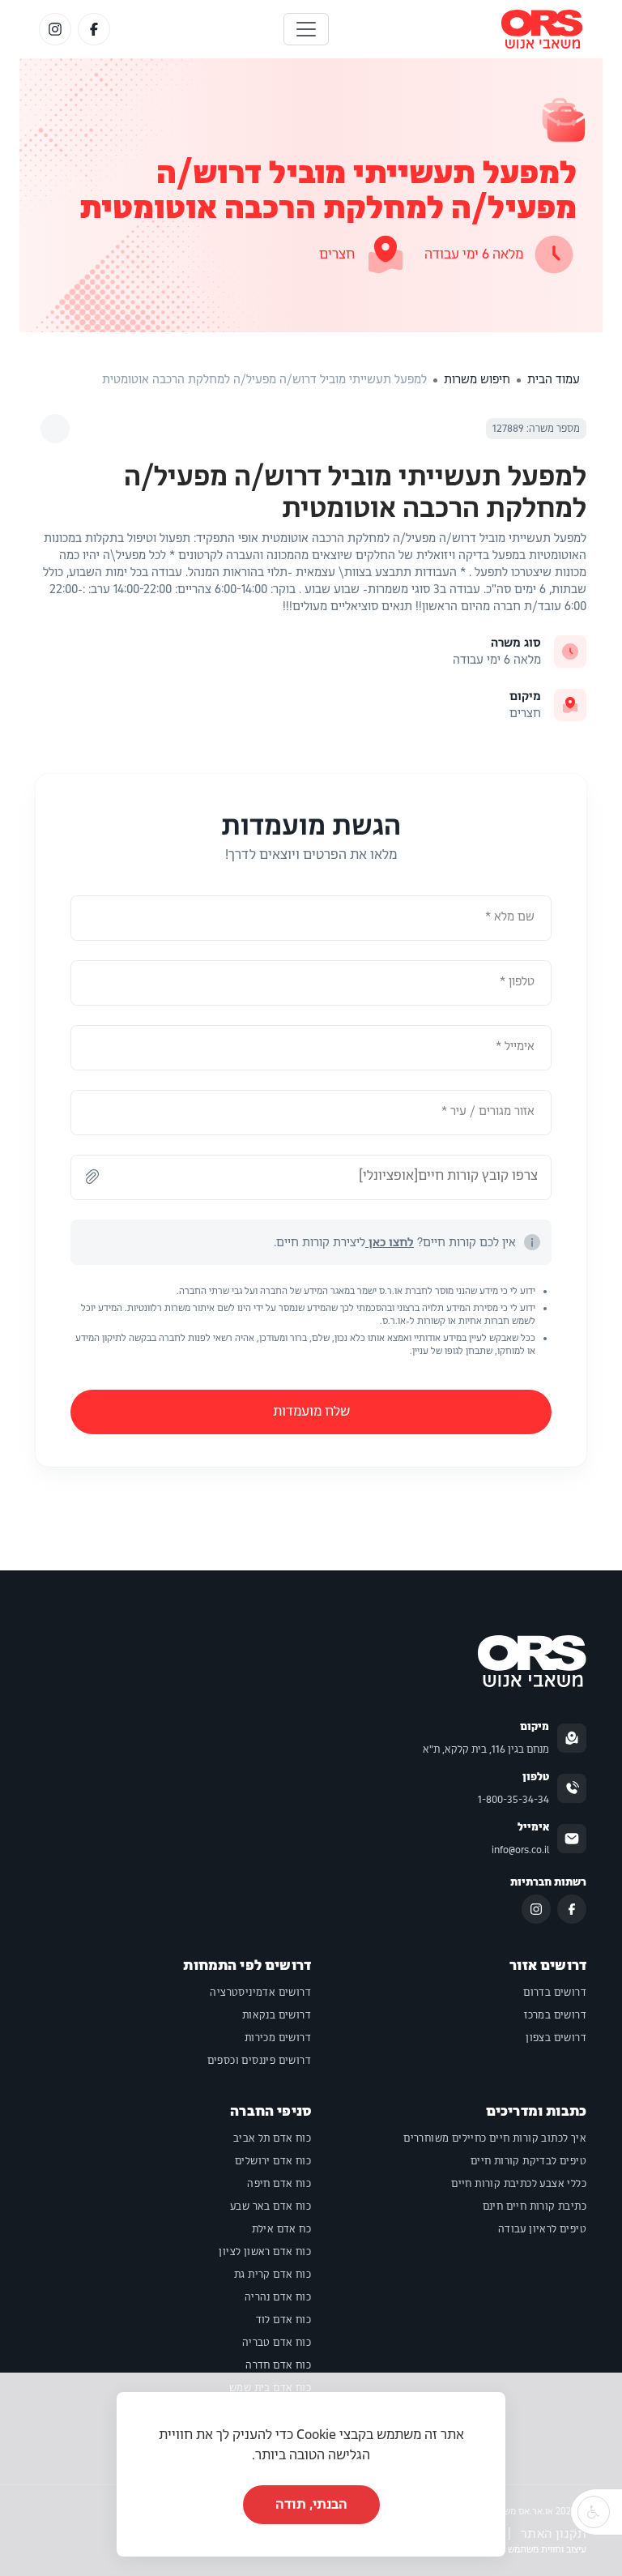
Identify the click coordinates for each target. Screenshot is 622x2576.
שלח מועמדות (311, 1411)
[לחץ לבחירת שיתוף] (55, 429)
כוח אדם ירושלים (273, 2161)
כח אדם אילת (281, 2229)
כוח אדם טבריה (277, 2343)
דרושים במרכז (555, 2015)
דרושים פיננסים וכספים (259, 2061)
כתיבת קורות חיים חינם (535, 2206)
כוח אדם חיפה (279, 2184)
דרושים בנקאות (277, 2015)
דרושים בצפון (556, 2038)
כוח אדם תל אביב (272, 2138)
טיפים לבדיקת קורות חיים (528, 2161)
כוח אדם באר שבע (271, 2206)
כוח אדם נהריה (278, 2297)
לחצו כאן (390, 1242)
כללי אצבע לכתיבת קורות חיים (519, 2184)
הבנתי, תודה (311, 2504)
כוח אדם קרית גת (273, 2275)
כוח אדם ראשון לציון (265, 2252)
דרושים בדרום (555, 1993)
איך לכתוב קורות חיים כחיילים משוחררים (495, 2138)
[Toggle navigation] (306, 29)
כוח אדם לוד (283, 2320)
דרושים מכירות (278, 2038)
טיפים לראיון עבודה (542, 2229)
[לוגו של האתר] (542, 29)
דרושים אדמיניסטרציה (260, 1993)
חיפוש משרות (477, 379)
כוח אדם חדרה (278, 2365)
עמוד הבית (554, 379)
